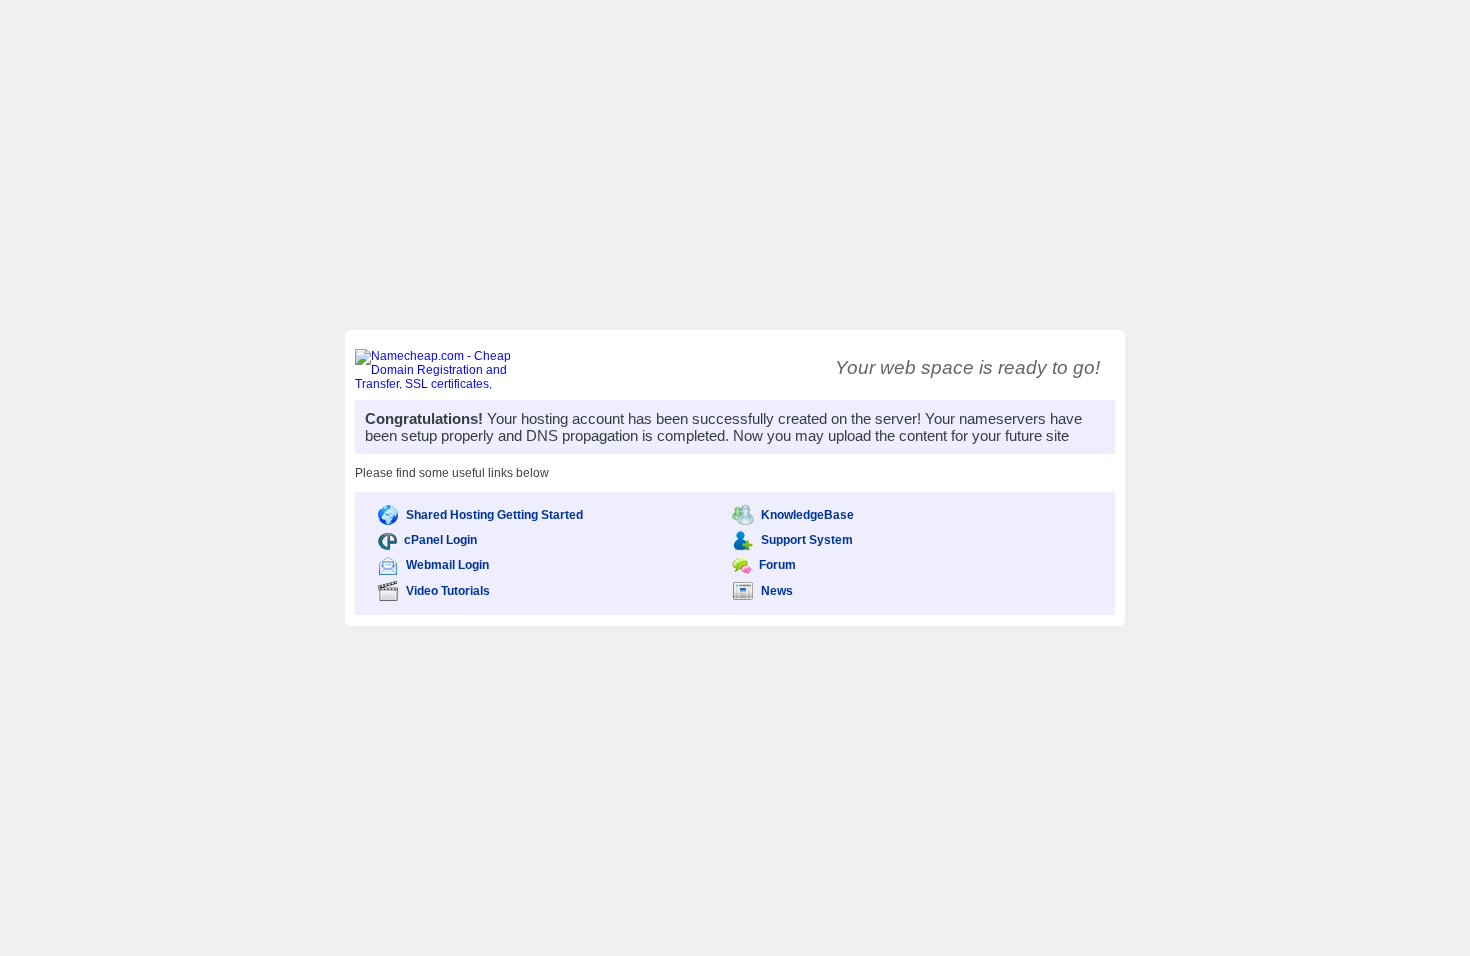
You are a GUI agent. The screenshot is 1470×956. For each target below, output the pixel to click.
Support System (807, 540)
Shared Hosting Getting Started (494, 515)
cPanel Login (440, 540)
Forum (777, 565)
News (777, 591)
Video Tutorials (448, 591)
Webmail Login (447, 565)
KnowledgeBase (807, 515)
